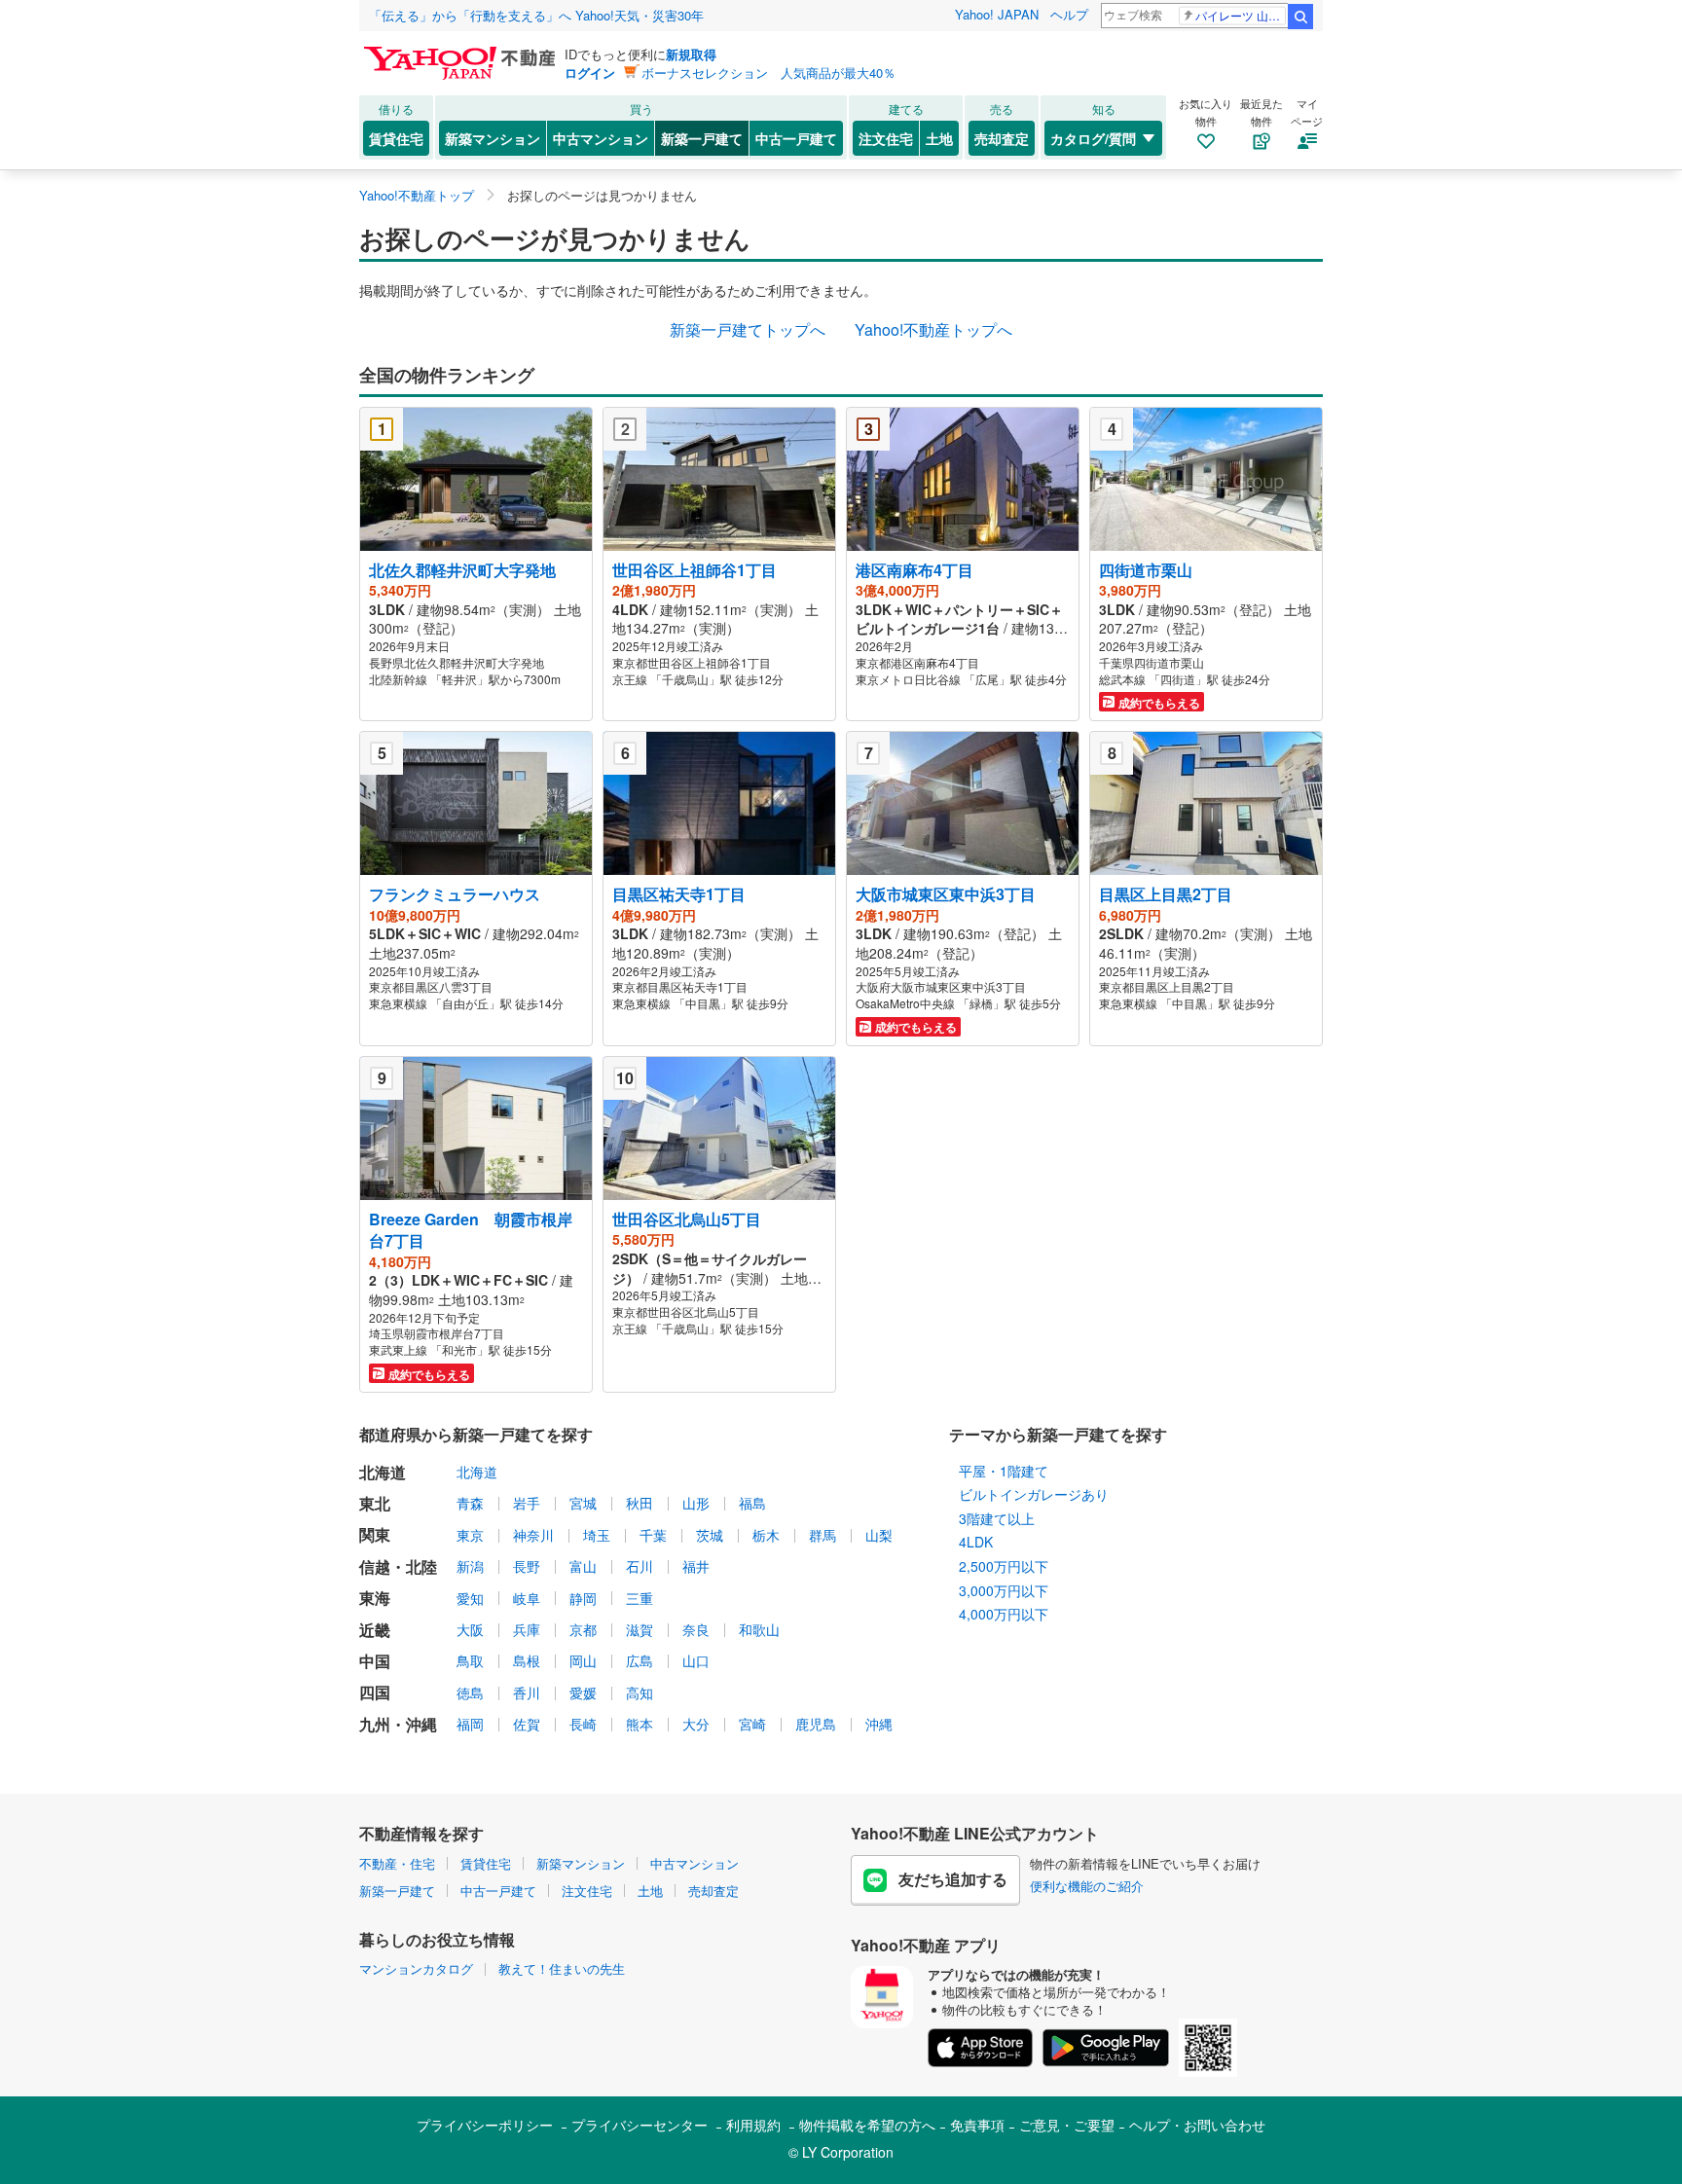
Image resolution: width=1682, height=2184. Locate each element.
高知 (640, 1693)
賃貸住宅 (396, 138)
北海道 (477, 1472)
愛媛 (583, 1693)
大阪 (470, 1629)
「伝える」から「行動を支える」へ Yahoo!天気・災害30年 (536, 15)
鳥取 (470, 1660)
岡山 (583, 1660)
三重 (640, 1598)
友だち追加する (953, 1879)
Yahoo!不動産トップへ (933, 329)
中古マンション (601, 138)
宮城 (583, 1503)
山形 (696, 1503)
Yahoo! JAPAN (997, 14)
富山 (583, 1566)
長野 (527, 1566)
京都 (583, 1629)
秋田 (640, 1503)
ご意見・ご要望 (1067, 2125)
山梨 (879, 1535)
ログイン (590, 73)
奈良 (696, 1629)
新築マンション (493, 138)
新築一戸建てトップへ (748, 329)
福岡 (470, 1724)
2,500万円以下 (1004, 1566)
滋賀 (640, 1629)
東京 (470, 1535)
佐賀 (527, 1724)
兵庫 (527, 1629)
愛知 (470, 1598)
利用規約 (753, 2125)
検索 (1300, 17)
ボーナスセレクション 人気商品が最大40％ (768, 73)
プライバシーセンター (640, 2125)
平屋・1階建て (1004, 1471)
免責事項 (977, 2125)
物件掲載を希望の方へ (867, 2125)
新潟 (470, 1566)
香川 (527, 1693)
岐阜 (527, 1598)
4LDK (976, 1542)
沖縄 (879, 1724)
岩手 (527, 1503)
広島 (640, 1660)
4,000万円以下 (1004, 1614)
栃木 (766, 1535)
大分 (696, 1724)
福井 (696, 1566)
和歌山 (759, 1629)
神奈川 (533, 1535)
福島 (752, 1503)
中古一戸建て (796, 138)
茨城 (710, 1535)
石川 (640, 1566)
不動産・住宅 (397, 1863)
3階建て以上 (997, 1518)
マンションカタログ (416, 1968)
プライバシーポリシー (485, 2125)
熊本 (640, 1724)
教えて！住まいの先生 (562, 1968)
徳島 (470, 1693)
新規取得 (691, 54)
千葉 (653, 1535)
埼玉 (597, 1535)
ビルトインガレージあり (1034, 1494)
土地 (939, 138)
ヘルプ (1069, 14)
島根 (527, 1660)
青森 (470, 1503)
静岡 (583, 1598)
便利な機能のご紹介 (1087, 1886)
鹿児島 (816, 1724)
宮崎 (752, 1724)
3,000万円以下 (1004, 1590)
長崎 (583, 1724)
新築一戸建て (702, 138)
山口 (696, 1660)
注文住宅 (886, 138)
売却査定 (1002, 138)
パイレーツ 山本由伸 (1241, 15)
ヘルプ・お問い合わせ (1197, 2125)
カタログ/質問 (1093, 138)
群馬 (823, 1535)
